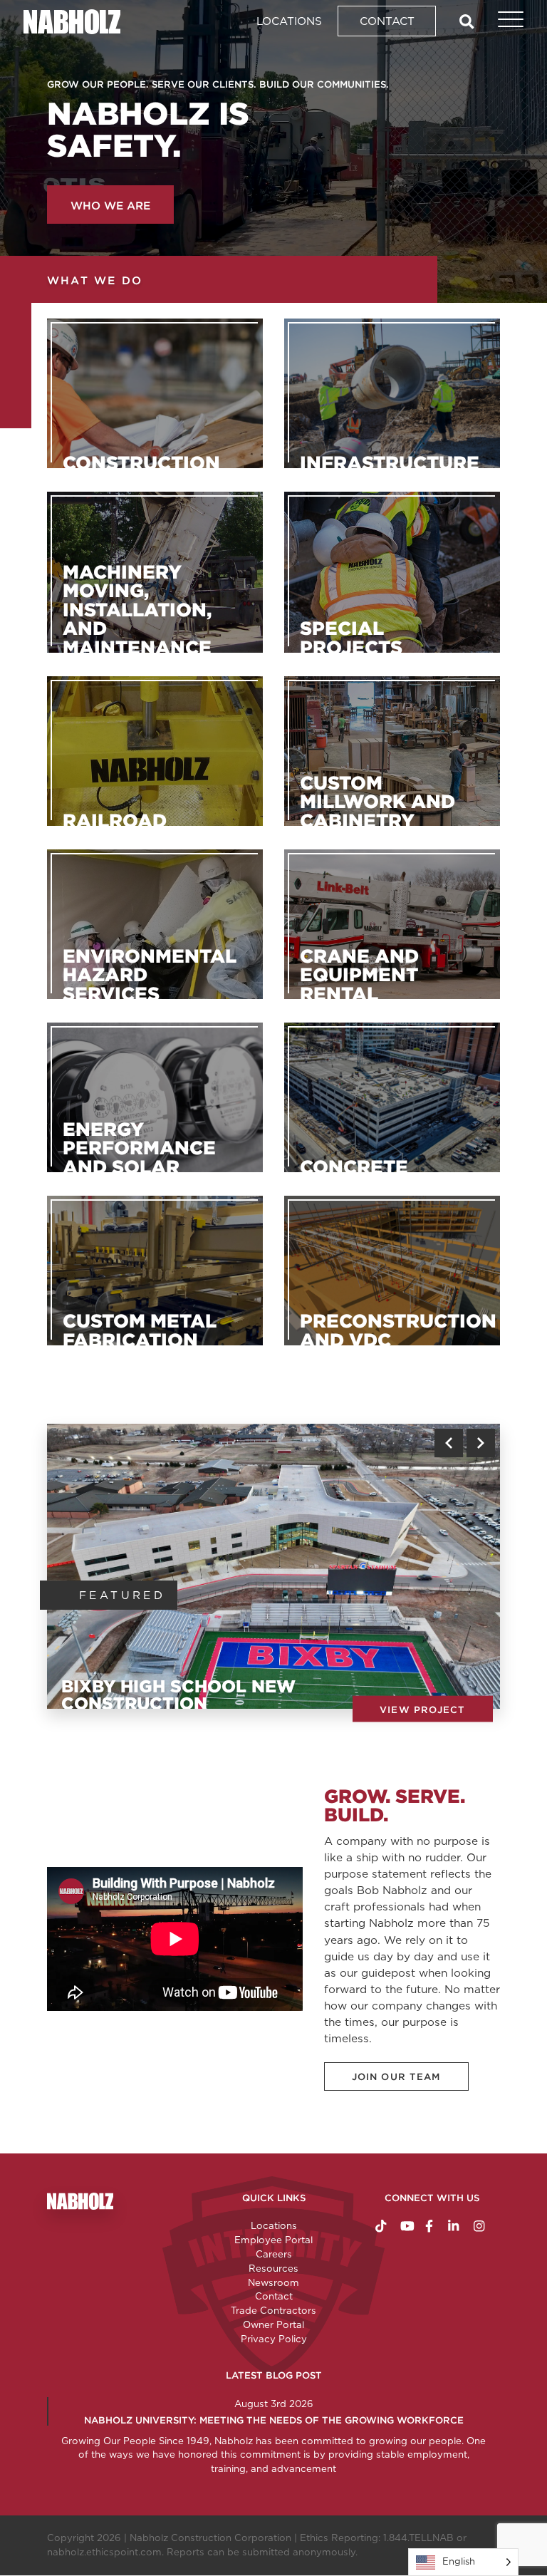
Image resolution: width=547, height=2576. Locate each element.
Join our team (396, 2077)
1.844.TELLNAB (418, 2538)
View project (422, 1709)
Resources (273, 2268)
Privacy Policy (274, 2339)
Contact (387, 21)
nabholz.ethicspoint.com (104, 2552)
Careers (274, 2254)
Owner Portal (273, 2324)
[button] (449, 1443)
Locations (289, 21)
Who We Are (110, 206)
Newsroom (273, 2282)
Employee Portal (273, 2240)
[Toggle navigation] (503, 21)
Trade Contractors (273, 2310)
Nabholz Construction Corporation (210, 2538)
